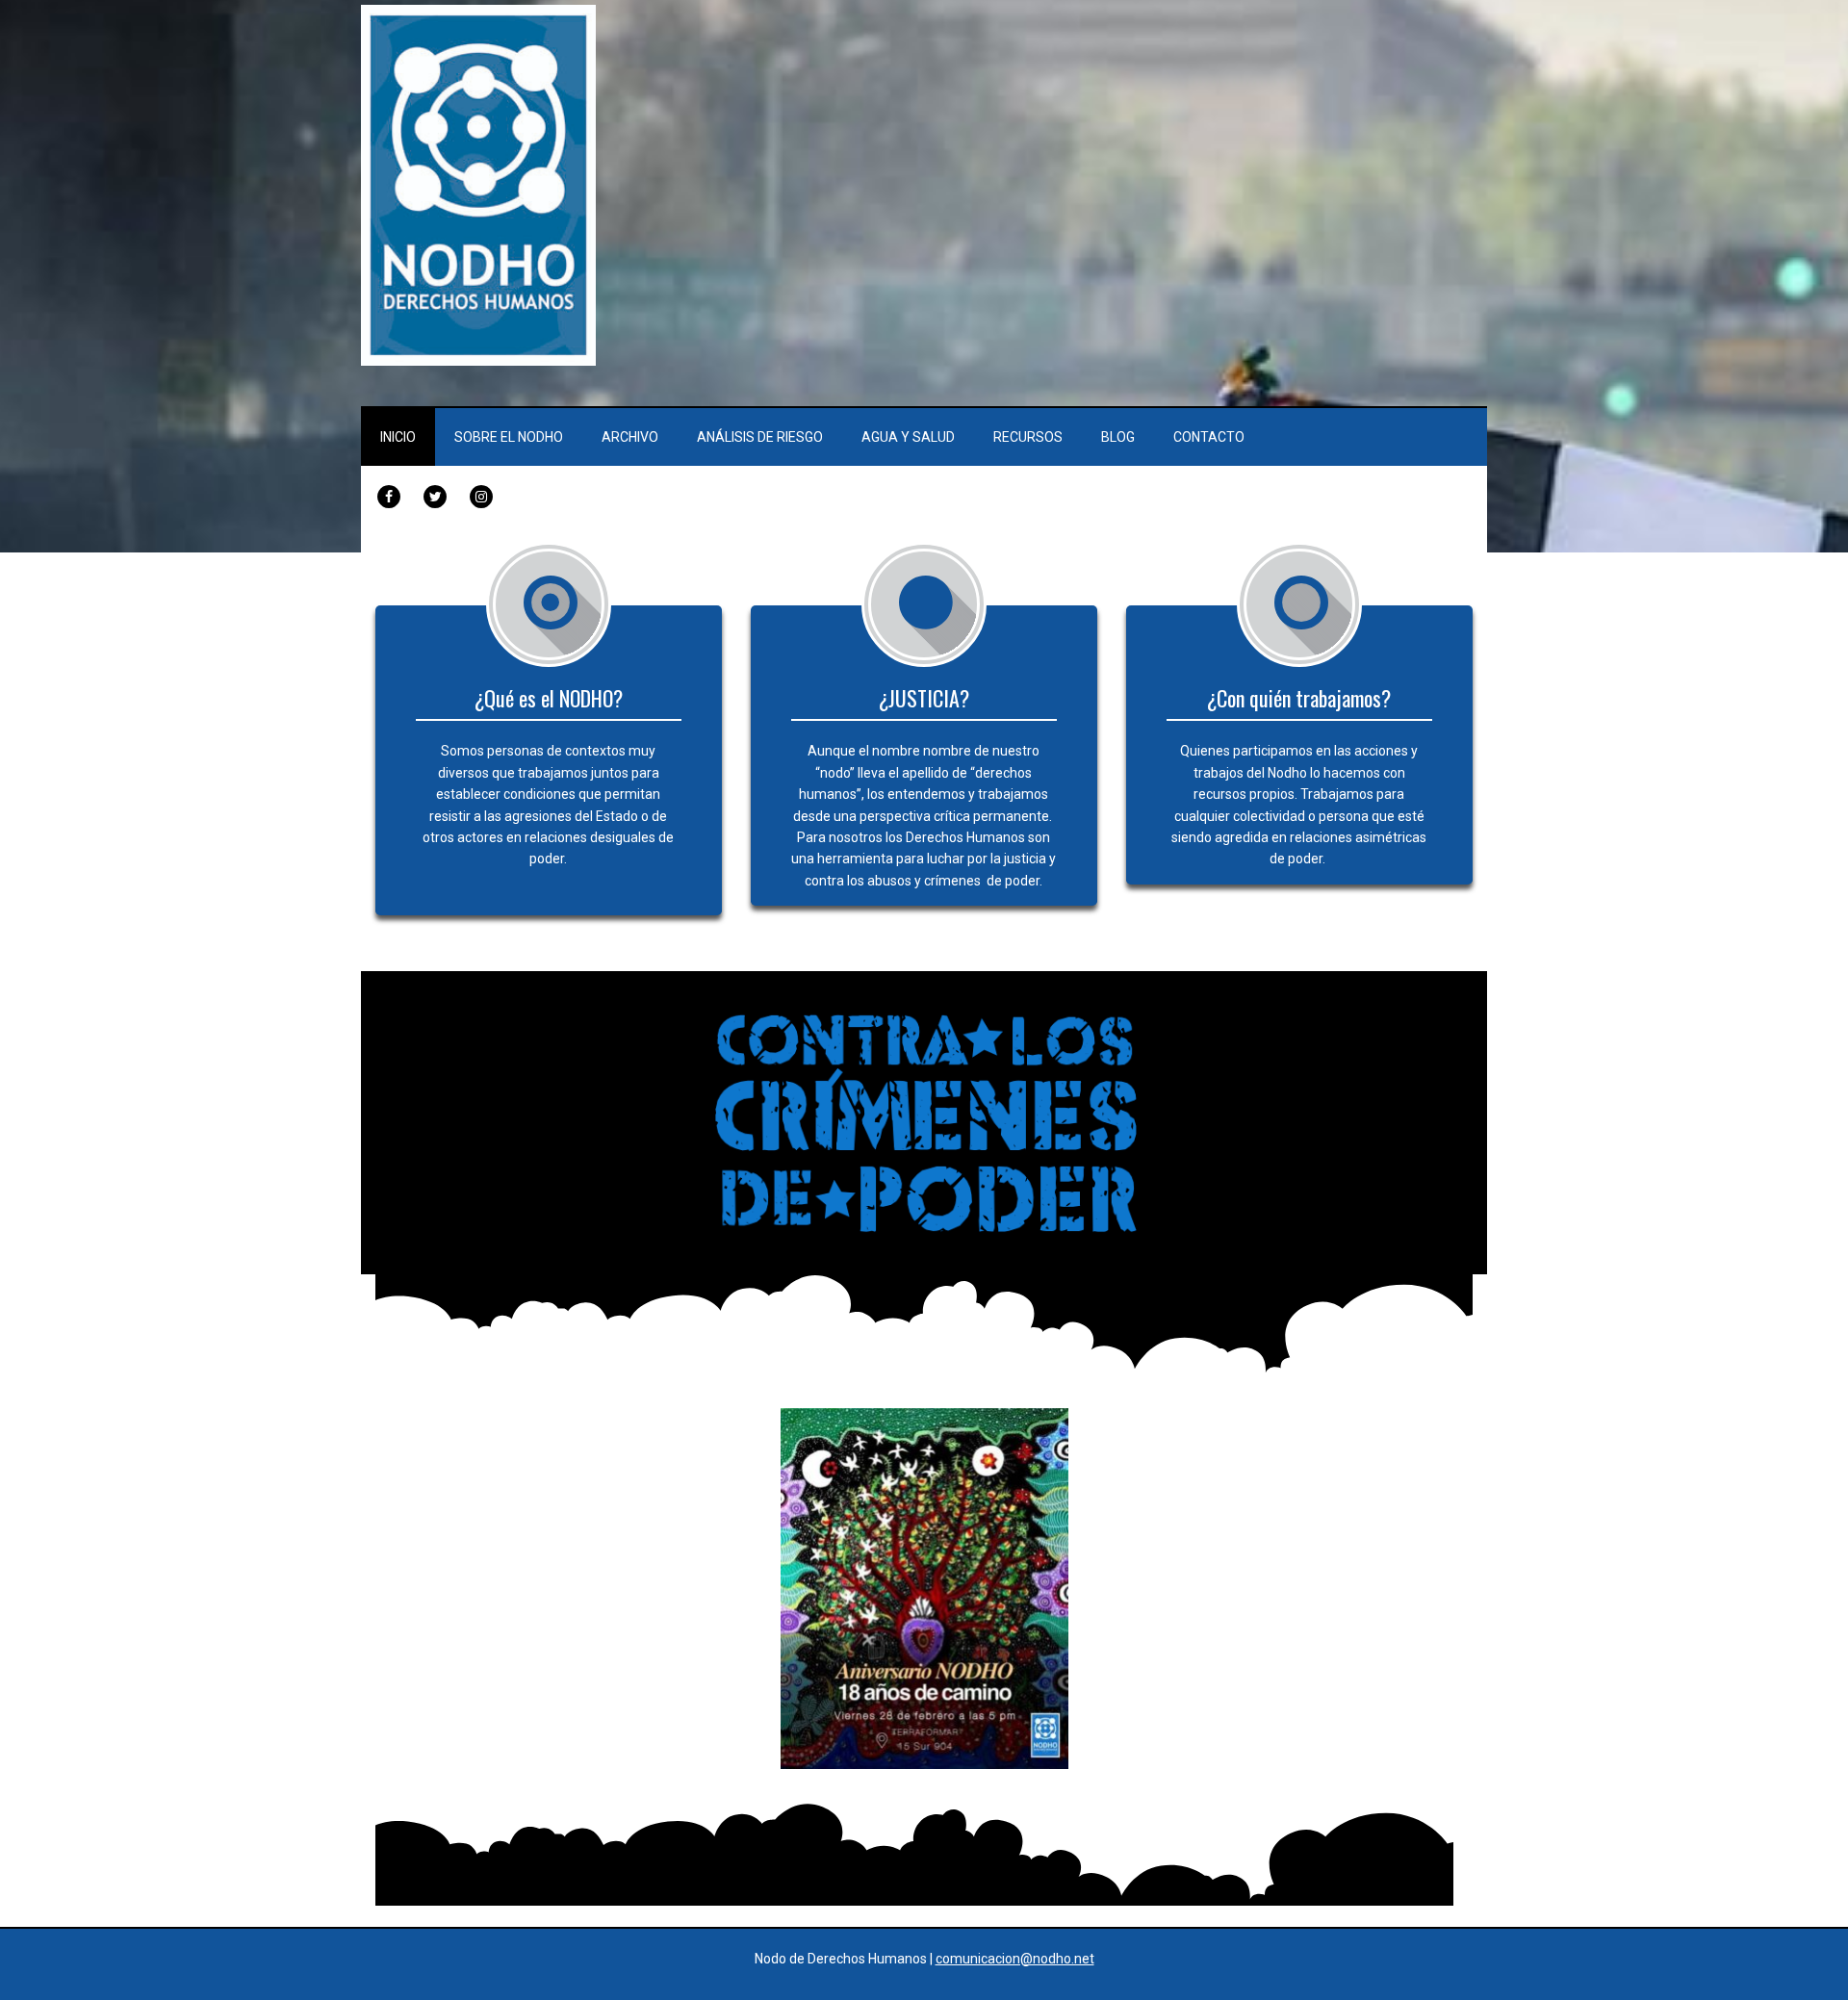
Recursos (1028, 437)
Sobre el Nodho (509, 437)
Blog (1118, 437)
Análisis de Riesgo (760, 437)
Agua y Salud (908, 437)
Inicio (398, 437)
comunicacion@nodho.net (1015, 1959)
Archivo (630, 437)
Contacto (1209, 437)
